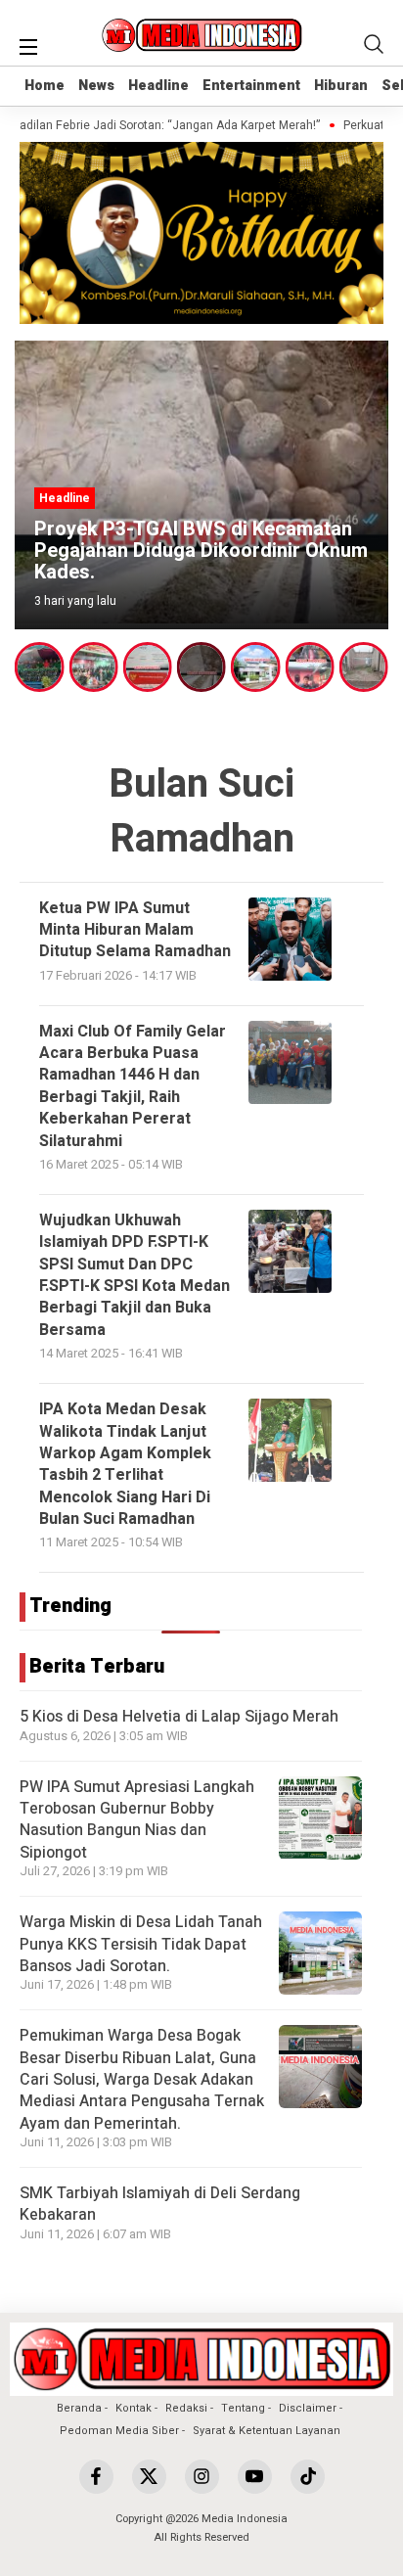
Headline (158, 86)
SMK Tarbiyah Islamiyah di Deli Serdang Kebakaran (160, 2204)
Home (45, 86)
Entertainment (251, 86)
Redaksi (186, 2408)
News (96, 86)
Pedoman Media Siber (119, 2431)
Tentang (243, 2408)
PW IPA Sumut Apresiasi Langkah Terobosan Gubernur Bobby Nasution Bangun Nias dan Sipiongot (137, 1820)
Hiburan (341, 86)
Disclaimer (308, 2408)
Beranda (79, 2408)
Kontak (134, 2408)
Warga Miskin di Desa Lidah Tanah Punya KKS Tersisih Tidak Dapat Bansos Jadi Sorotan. (141, 1944)
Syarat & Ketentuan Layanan (267, 2431)
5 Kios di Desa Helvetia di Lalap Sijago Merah (179, 1717)
